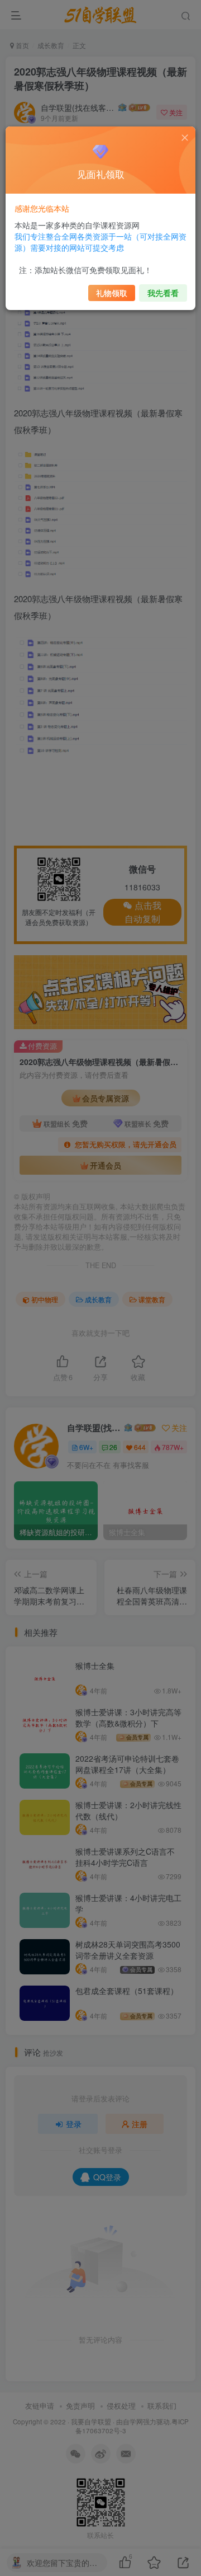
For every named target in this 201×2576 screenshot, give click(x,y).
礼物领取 (112, 293)
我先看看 (163, 293)
